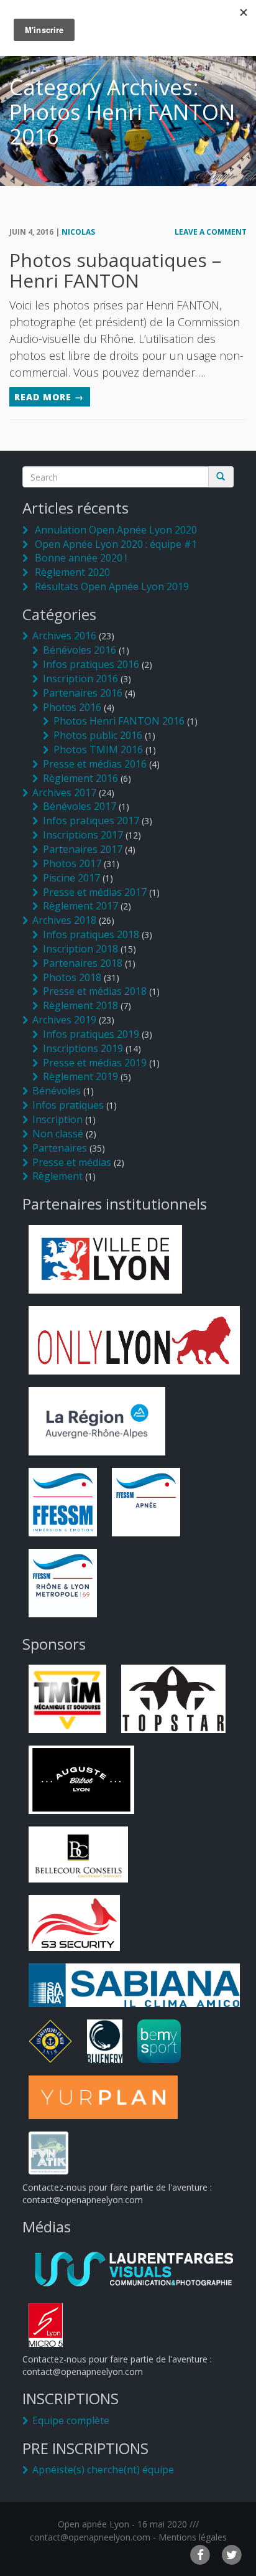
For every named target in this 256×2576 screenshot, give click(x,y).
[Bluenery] (105, 2040)
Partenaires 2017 (83, 849)
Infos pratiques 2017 (91, 820)
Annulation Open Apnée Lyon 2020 (116, 530)
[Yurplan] (103, 2096)
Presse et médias (72, 1162)
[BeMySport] (159, 2040)
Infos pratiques (68, 1105)
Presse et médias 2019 (95, 1063)
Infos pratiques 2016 (91, 664)
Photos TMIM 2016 (98, 750)
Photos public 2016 (98, 735)
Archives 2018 (64, 920)
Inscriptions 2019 (83, 1048)
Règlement (57, 1176)
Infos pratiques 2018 (91, 934)
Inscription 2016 (80, 679)
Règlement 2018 (80, 1005)
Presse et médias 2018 (95, 991)
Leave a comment (211, 232)
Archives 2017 (64, 792)
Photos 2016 (72, 707)
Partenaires (60, 1148)
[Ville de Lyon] (105, 1258)
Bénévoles (57, 1091)
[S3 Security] (74, 1922)
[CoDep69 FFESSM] (63, 1582)
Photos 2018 (72, 977)
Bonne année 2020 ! (81, 558)
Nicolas (78, 232)
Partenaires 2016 (83, 693)
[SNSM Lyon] (50, 2040)
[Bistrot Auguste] (81, 1779)
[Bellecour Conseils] (78, 1854)
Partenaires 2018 (83, 963)
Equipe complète (71, 2420)
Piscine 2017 (71, 878)
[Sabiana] (135, 1984)
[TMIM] (68, 1698)
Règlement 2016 (80, 778)
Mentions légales (193, 2537)
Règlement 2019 (80, 1076)
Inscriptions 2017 (83, 835)
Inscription (57, 1119)
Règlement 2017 (80, 906)
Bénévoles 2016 (80, 650)
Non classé (58, 1134)
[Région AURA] (97, 1420)
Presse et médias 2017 (95, 892)
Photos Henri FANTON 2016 (119, 721)
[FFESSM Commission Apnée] (146, 1501)
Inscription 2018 (80, 949)
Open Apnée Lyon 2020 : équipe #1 (116, 544)
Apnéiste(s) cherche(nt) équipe (103, 2470)
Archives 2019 (64, 1020)
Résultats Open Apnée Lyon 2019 (112, 586)
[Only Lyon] (135, 1339)
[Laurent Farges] (135, 2268)
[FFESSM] (63, 1501)
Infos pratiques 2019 (91, 1034)
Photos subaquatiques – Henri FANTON (115, 270)
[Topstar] (173, 1698)
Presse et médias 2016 (95, 764)
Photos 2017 (72, 863)
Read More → (49, 397)
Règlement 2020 (72, 572)
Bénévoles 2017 (80, 806)
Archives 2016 (64, 636)
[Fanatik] (49, 2152)
